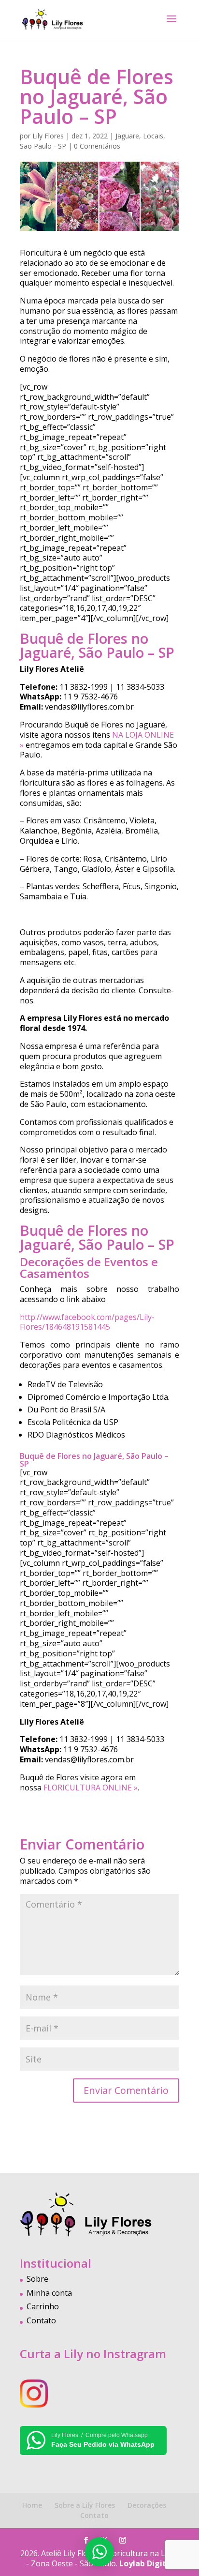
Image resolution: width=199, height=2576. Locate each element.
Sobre (37, 2279)
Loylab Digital (146, 2563)
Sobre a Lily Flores (85, 2505)
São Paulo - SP (43, 146)
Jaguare (127, 136)
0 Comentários (97, 146)
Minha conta (49, 2293)
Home (32, 2505)
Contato (41, 2320)
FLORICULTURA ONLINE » (91, 1788)
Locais (153, 136)
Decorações (147, 2505)
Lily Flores (48, 136)
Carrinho (43, 2306)
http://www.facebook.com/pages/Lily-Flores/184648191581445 (87, 1322)
